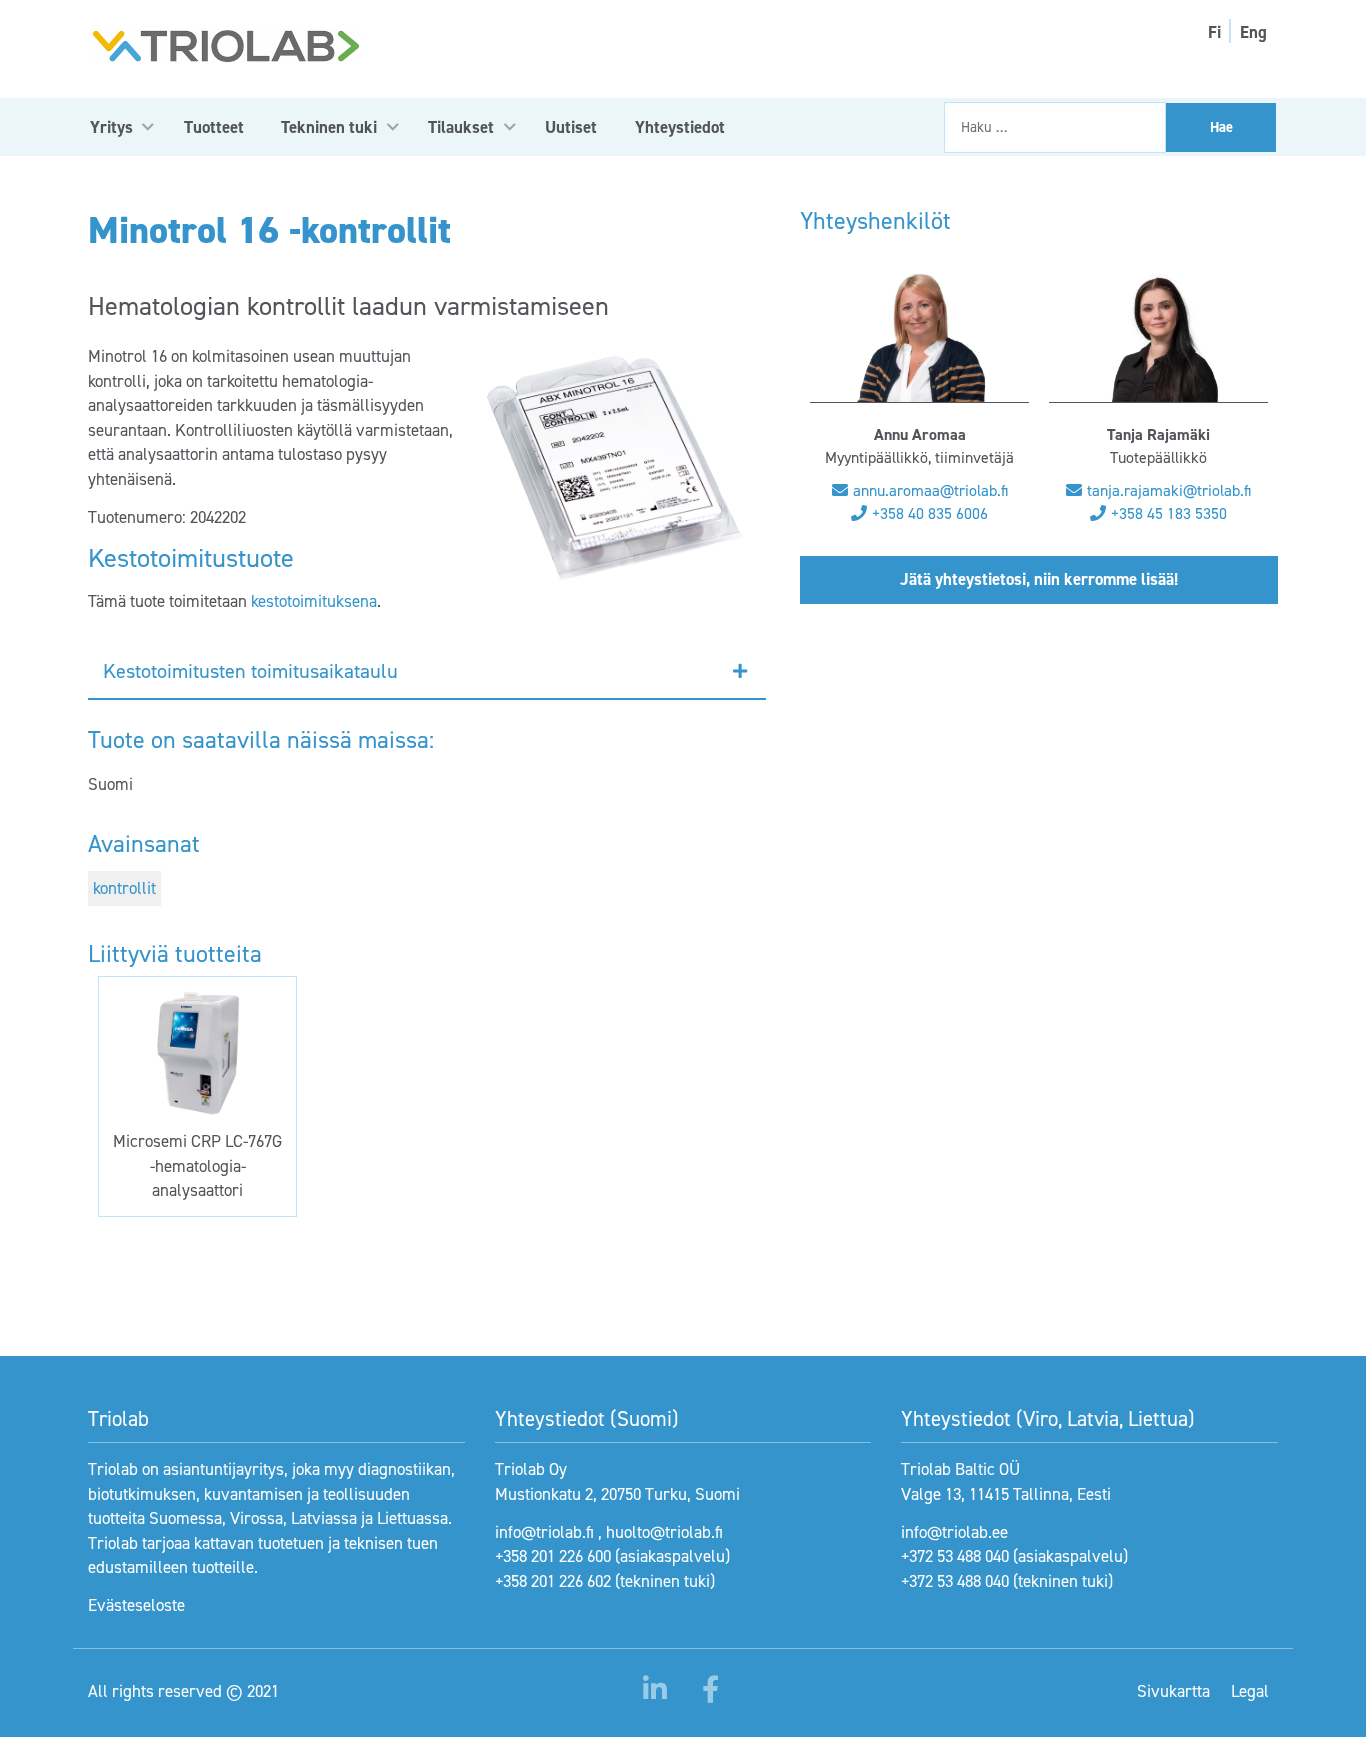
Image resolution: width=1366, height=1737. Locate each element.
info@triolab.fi (544, 1532)
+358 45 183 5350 (1169, 513)
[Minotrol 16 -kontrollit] (613, 468)
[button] (427, 672)
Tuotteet (214, 127)
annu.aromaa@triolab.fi (930, 490)
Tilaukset (461, 127)
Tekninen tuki (329, 127)
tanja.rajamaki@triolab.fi (1169, 490)
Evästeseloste (136, 1605)
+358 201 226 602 (553, 1581)
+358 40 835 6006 (930, 513)
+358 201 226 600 (553, 1556)
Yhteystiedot (680, 127)
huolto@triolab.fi (664, 1532)
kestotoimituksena (314, 601)
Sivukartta (1173, 1691)
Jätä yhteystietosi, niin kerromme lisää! (1039, 579)
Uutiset (571, 127)
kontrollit (124, 888)
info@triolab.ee (954, 1532)
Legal (1250, 1691)
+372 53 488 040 (955, 1556)
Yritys (111, 127)
